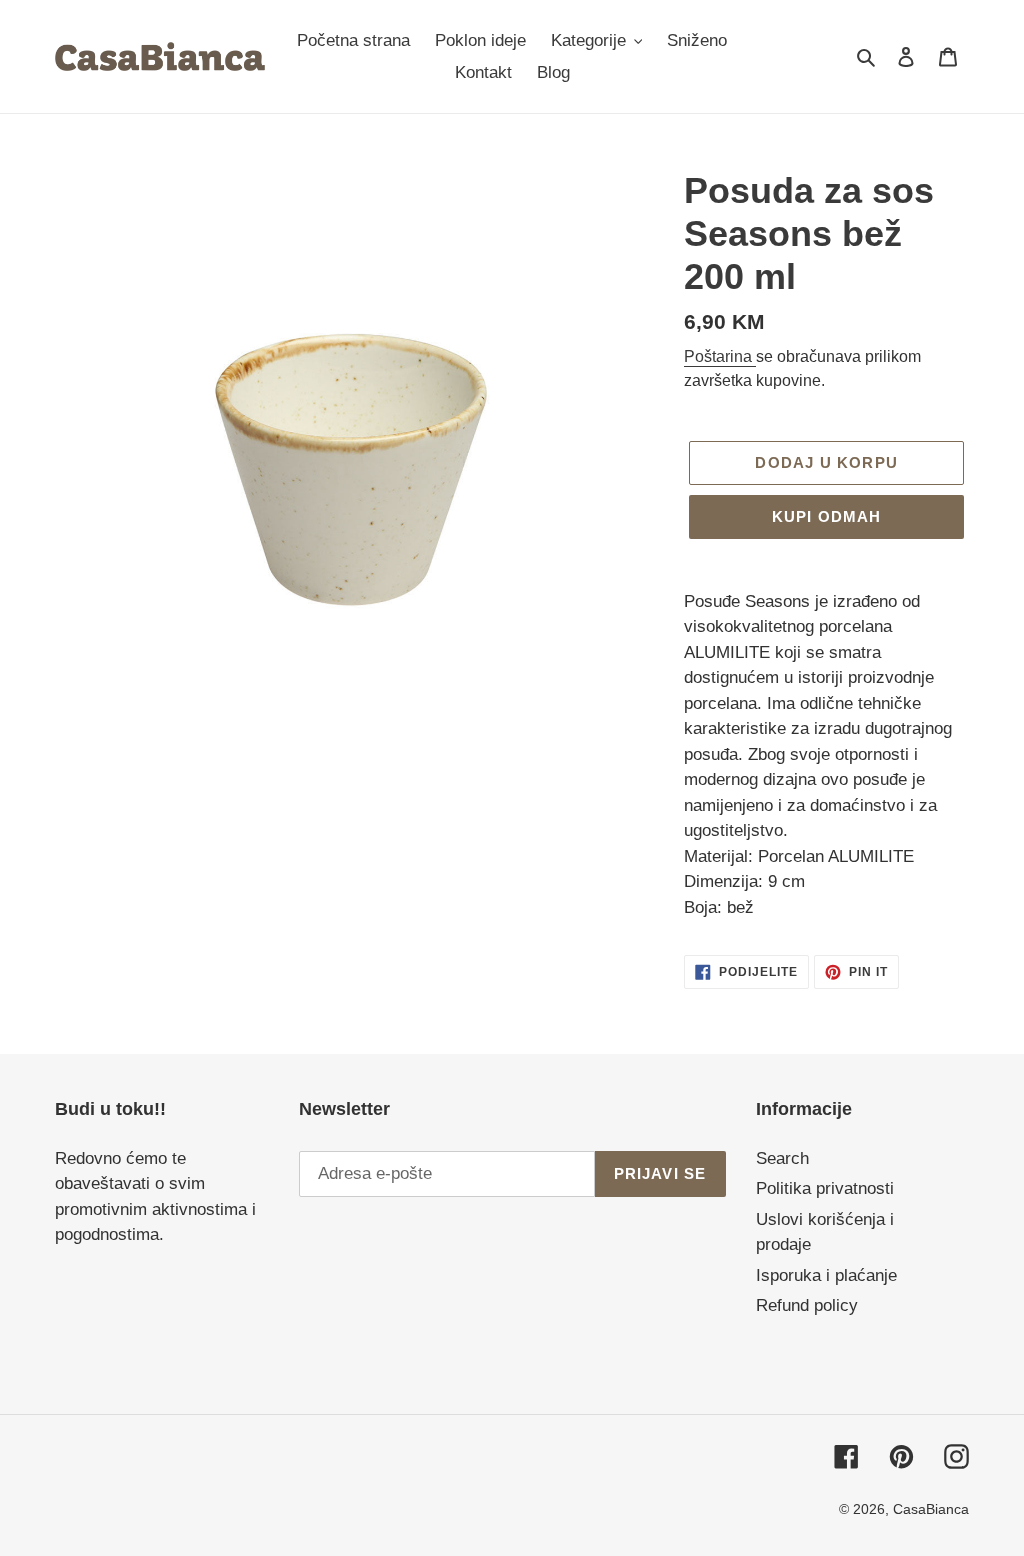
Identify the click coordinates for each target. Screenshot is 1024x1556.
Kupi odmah (827, 516)
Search (782, 1158)
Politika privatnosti (825, 1188)
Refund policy (807, 1305)
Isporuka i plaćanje (826, 1275)
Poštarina (720, 356)
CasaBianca (931, 1509)
